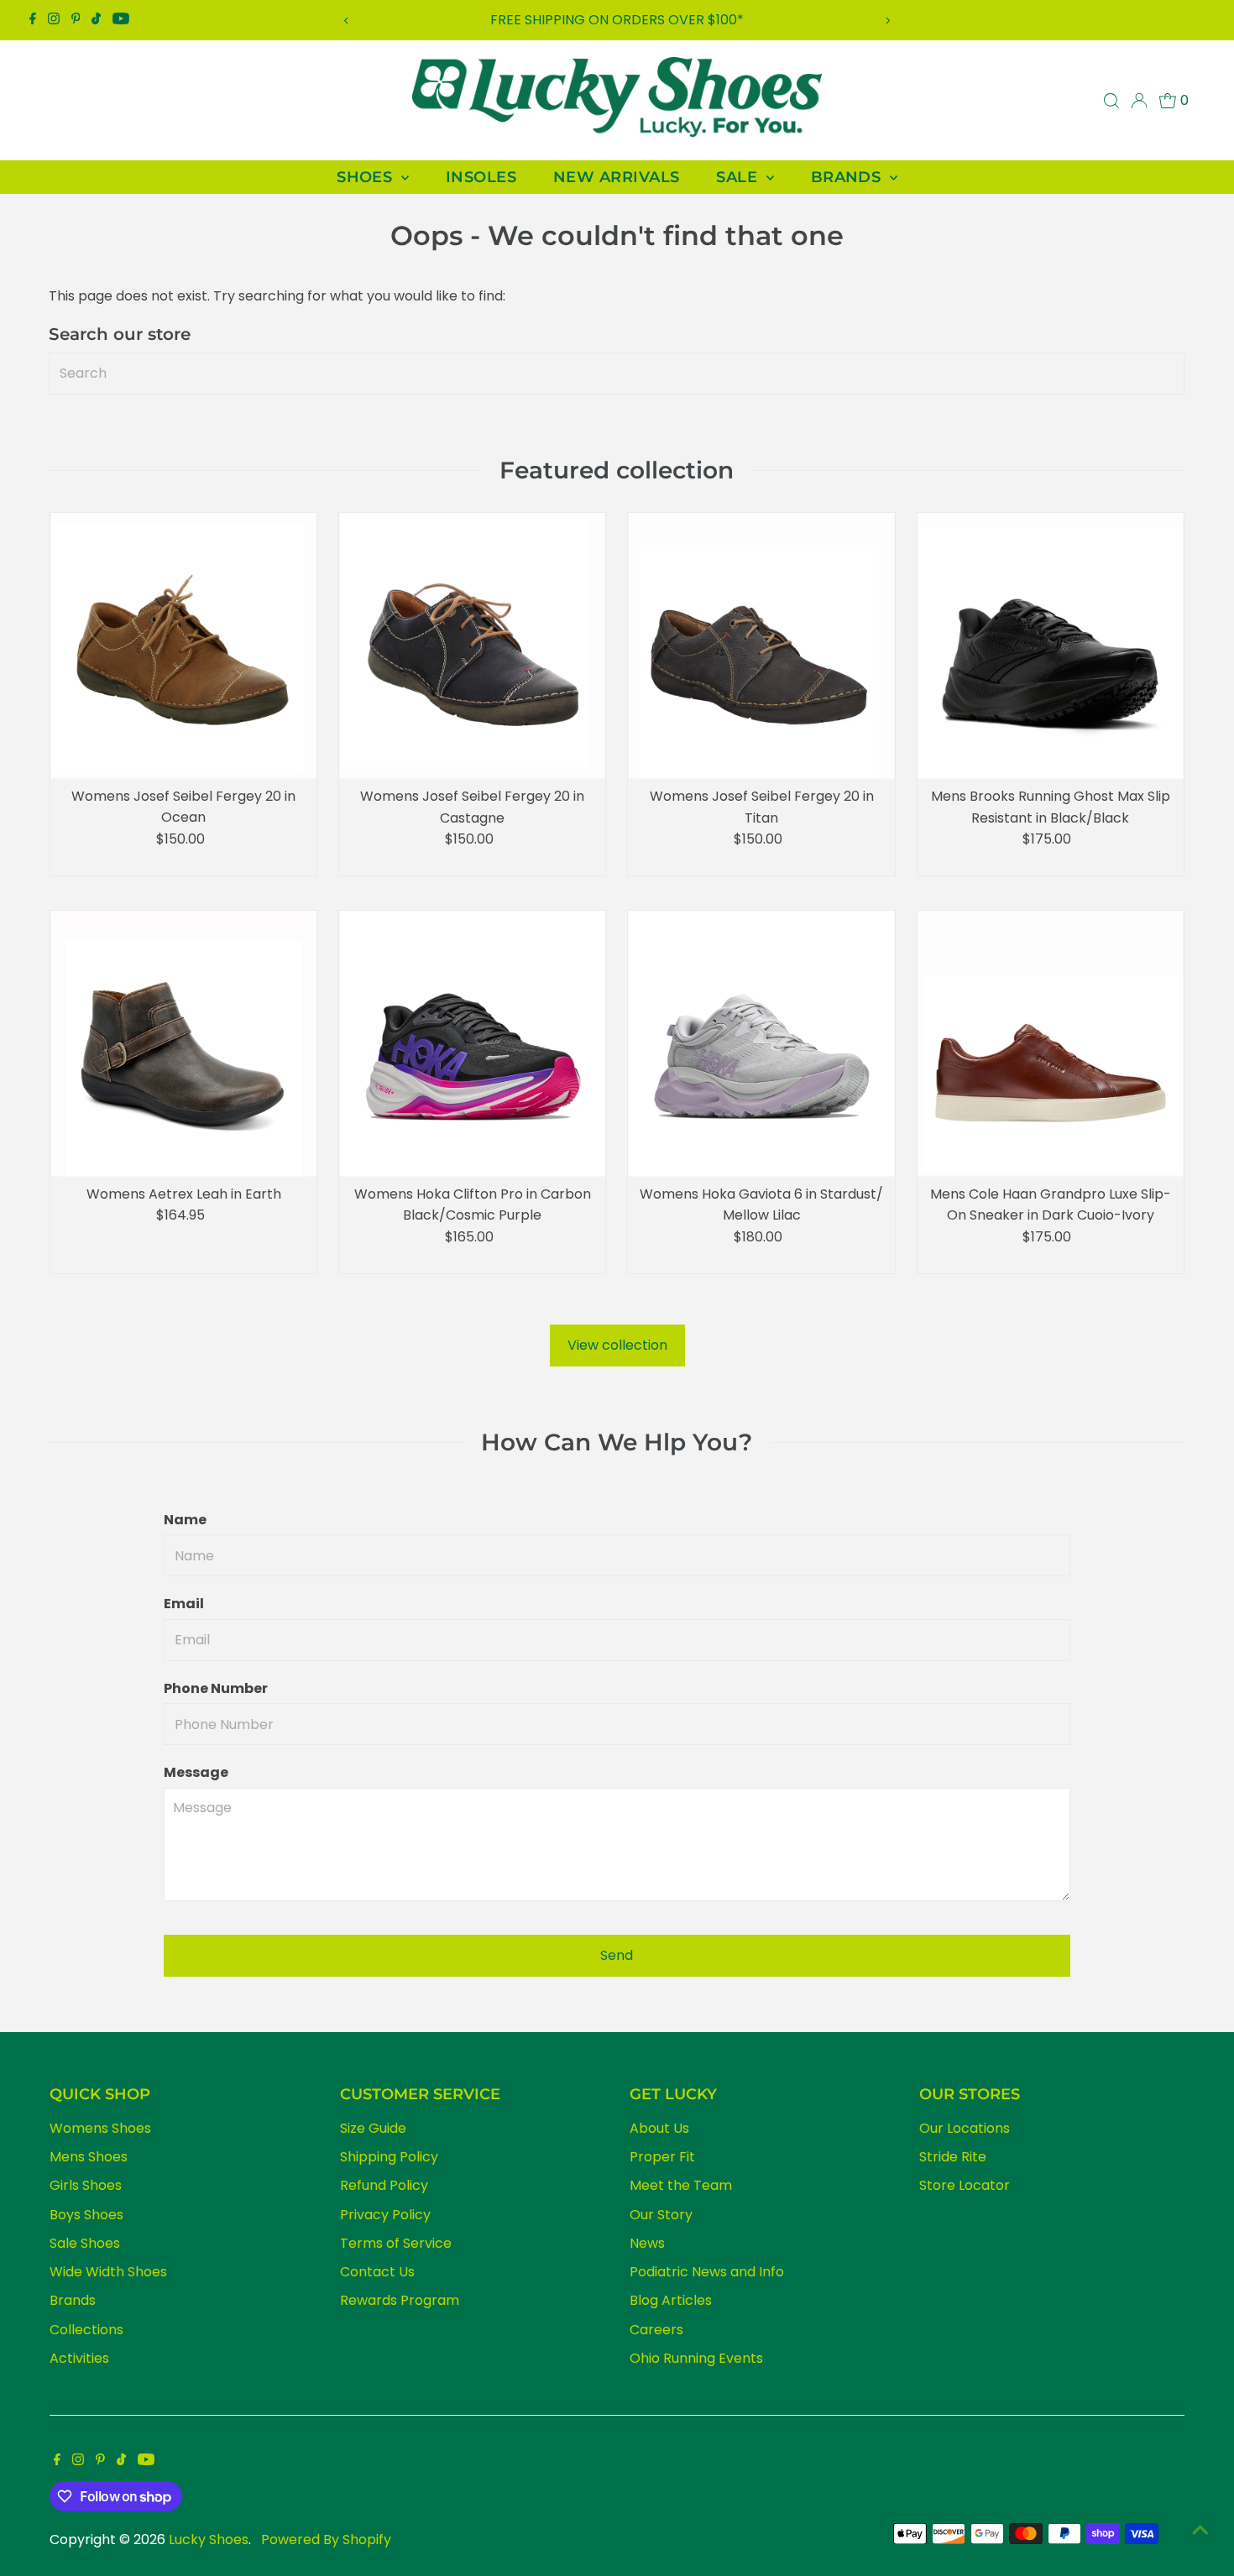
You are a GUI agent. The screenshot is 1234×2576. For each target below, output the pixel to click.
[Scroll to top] (1200, 2530)
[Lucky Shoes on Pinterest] (76, 20)
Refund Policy (384, 2185)
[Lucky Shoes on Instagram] (54, 20)
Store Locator (965, 2185)
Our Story (661, 2215)
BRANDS (848, 177)
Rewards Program (400, 2300)
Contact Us (377, 2272)
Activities (79, 2358)
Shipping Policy (389, 2157)
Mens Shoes (89, 2157)
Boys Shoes (86, 2215)
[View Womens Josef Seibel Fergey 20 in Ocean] (183, 646)
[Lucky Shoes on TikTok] (96, 20)
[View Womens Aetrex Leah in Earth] (183, 1044)
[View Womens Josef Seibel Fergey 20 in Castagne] (472, 646)
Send (617, 1955)
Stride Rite (953, 2157)
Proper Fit (662, 2157)
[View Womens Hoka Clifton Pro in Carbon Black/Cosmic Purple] (472, 1044)
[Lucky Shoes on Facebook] (33, 20)
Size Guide (373, 2128)
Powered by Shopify (326, 2539)
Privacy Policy (385, 2215)
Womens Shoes (100, 2128)
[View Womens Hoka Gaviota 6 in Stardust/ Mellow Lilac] (761, 1044)
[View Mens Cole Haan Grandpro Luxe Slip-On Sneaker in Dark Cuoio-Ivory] (1051, 1044)
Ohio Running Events (696, 2358)
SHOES (367, 177)
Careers (656, 2330)
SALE (739, 177)
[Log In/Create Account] (1139, 101)
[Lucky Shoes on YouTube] (121, 20)
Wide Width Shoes (108, 2272)
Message (196, 1772)
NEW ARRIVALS (616, 177)
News (647, 2243)
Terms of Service (396, 2243)
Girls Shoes (86, 2185)
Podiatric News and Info (707, 2272)
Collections (86, 2330)
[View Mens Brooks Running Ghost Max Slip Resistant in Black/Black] (1051, 646)
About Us (659, 2128)
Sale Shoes (85, 2243)
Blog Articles (671, 2300)
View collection (617, 1345)
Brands (73, 2300)
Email (184, 1604)
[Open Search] (1111, 101)
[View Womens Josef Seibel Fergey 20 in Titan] (761, 646)
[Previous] (346, 21)
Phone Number (216, 1688)
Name (185, 1520)
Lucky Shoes (209, 2539)
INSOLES (481, 177)
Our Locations (965, 2128)
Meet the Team (681, 2185)
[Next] (888, 21)
